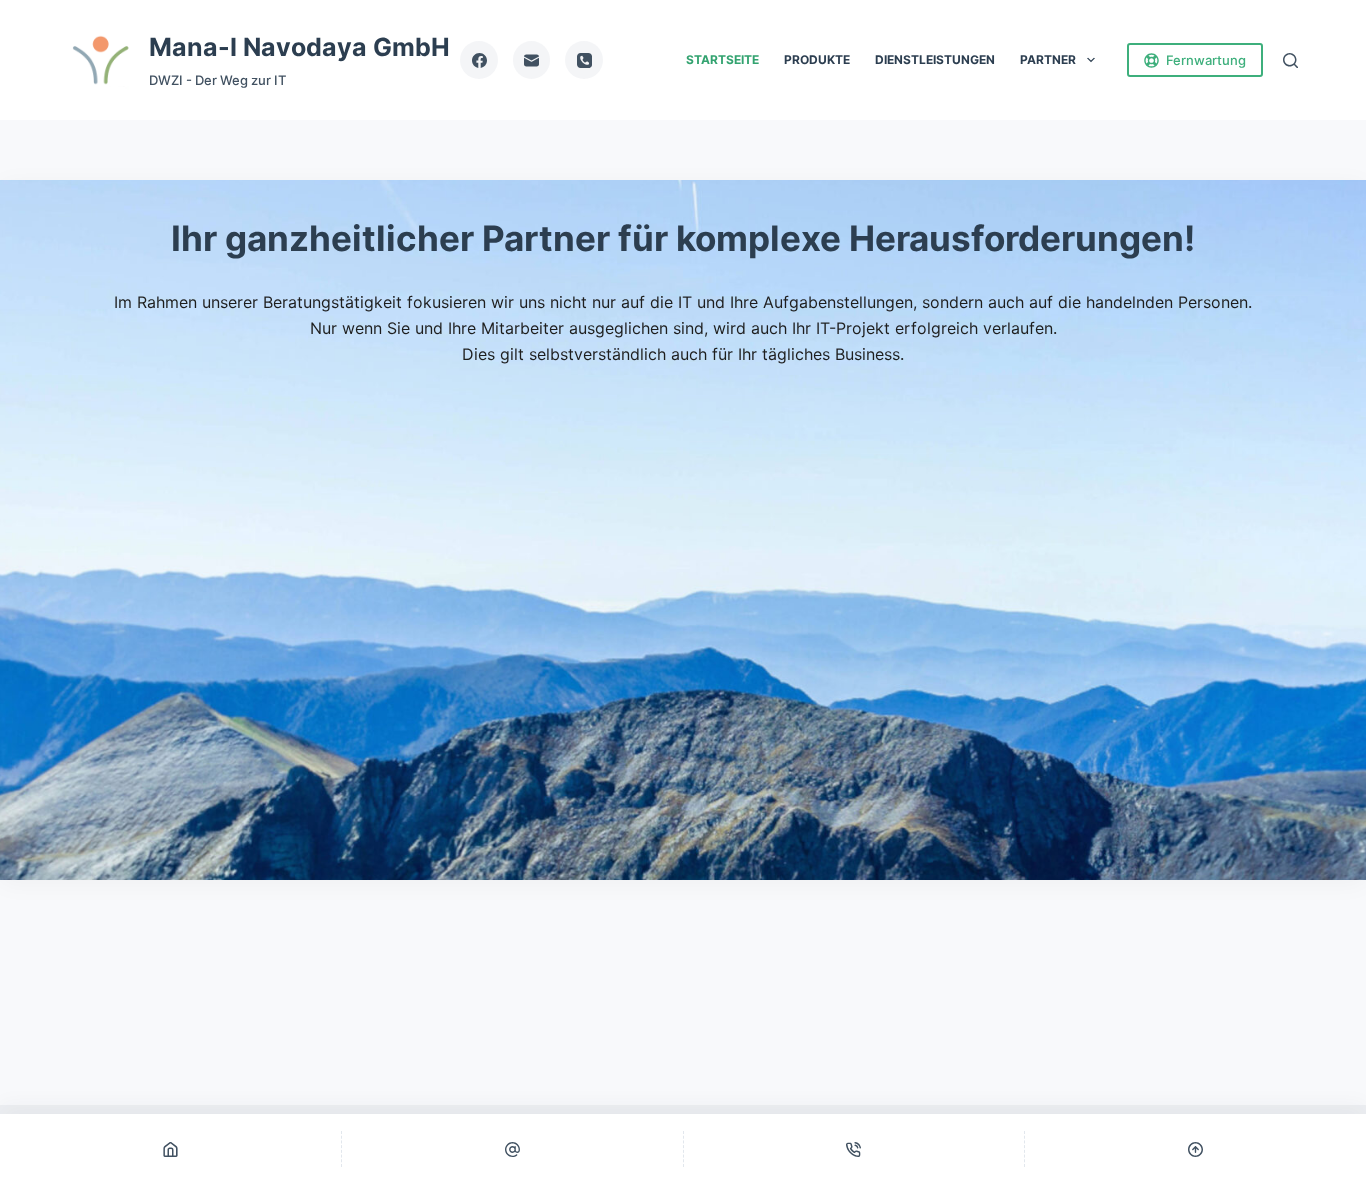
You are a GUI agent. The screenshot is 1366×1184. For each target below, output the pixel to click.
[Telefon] (584, 60)
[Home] (170, 1149)
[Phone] (854, 1149)
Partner (1048, 59)
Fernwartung (1206, 60)
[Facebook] (479, 60)
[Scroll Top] (1195, 1149)
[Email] (512, 1149)
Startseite (722, 59)
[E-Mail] (532, 60)
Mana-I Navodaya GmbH (299, 47)
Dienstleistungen (935, 59)
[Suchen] (1290, 60)
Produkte (817, 59)
